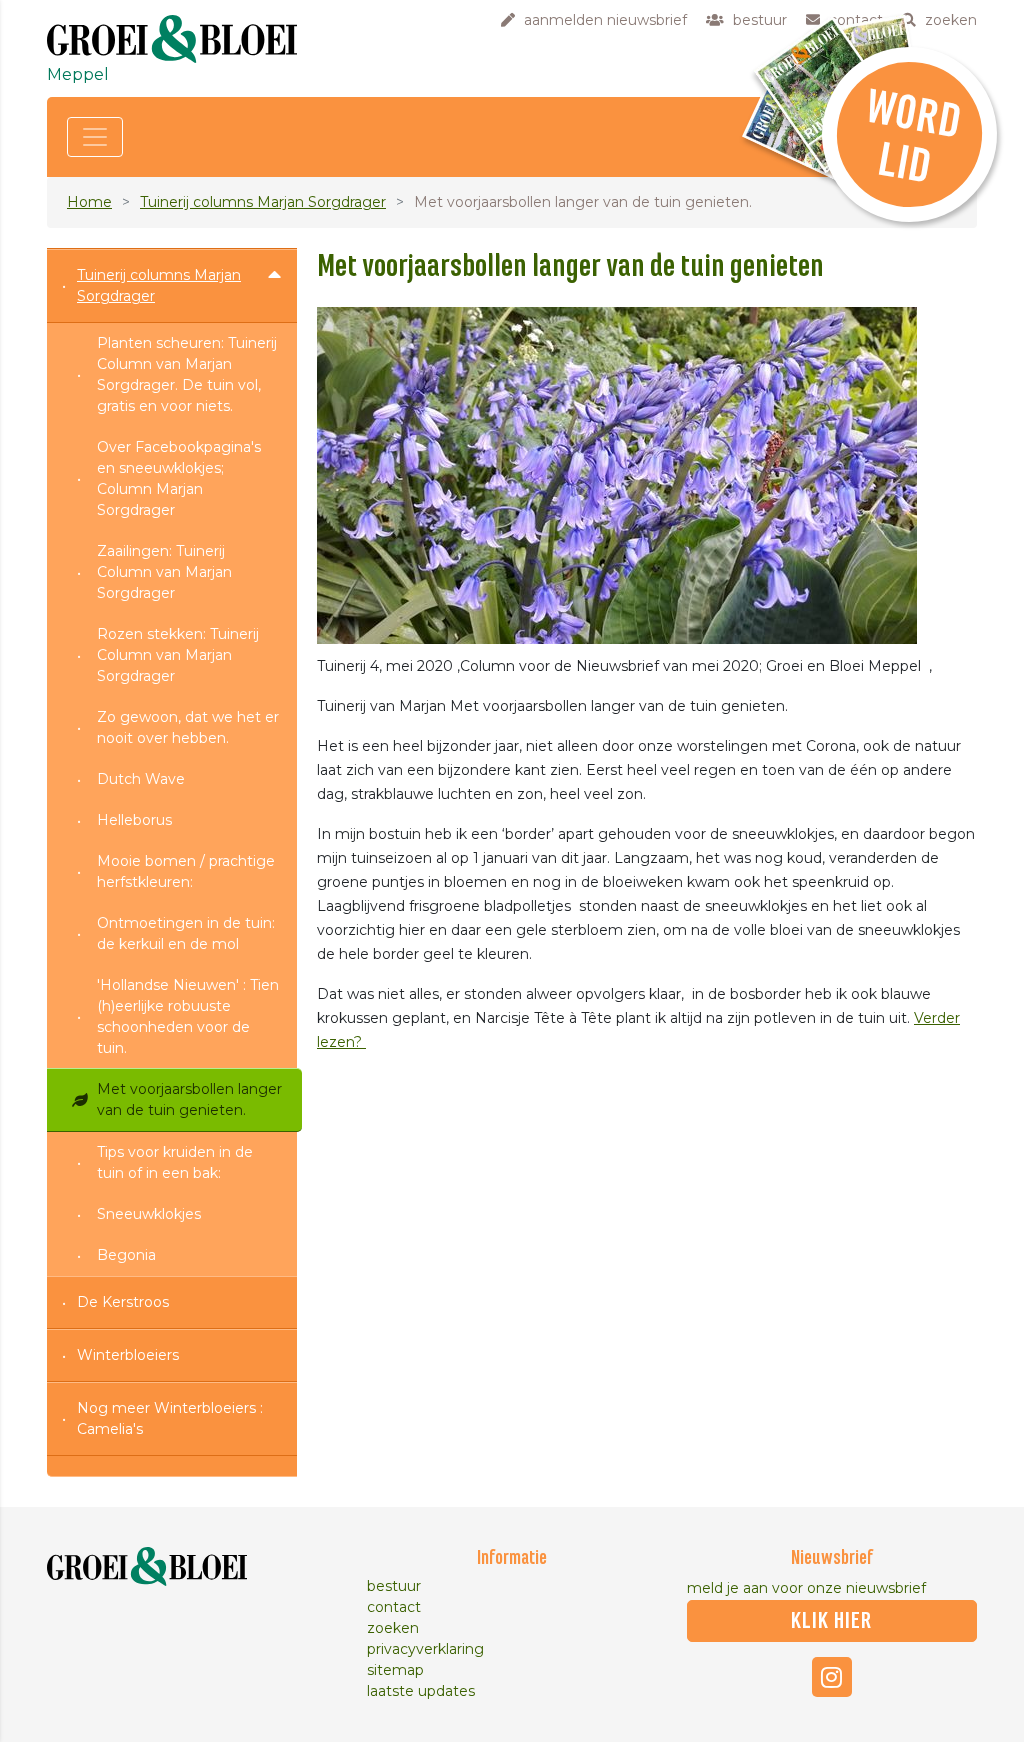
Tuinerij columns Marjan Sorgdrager (263, 202)
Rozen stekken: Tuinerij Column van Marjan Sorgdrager (178, 655)
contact (394, 1607)
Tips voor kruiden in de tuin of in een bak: (175, 1162)
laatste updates (421, 1691)
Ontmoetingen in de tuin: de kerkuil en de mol (186, 933)
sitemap (395, 1670)
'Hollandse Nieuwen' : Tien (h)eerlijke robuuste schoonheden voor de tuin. (188, 1016)
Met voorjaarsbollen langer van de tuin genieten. (189, 1099)
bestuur (394, 1586)
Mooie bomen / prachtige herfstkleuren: (186, 871)
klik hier (831, 1621)
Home (89, 202)
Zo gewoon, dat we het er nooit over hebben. (188, 727)
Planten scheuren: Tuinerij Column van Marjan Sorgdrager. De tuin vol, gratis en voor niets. (187, 374)
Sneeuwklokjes (149, 1214)
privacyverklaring (425, 1649)
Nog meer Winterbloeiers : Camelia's (170, 1418)
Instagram (832, 1677)
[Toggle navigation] (95, 137)
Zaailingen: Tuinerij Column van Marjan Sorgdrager (164, 572)
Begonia (126, 1255)
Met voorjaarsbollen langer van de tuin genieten (570, 267)
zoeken (393, 1628)
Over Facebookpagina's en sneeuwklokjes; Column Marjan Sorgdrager (179, 478)
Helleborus (134, 820)
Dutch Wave (141, 779)
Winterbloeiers (128, 1355)
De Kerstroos (123, 1302)
